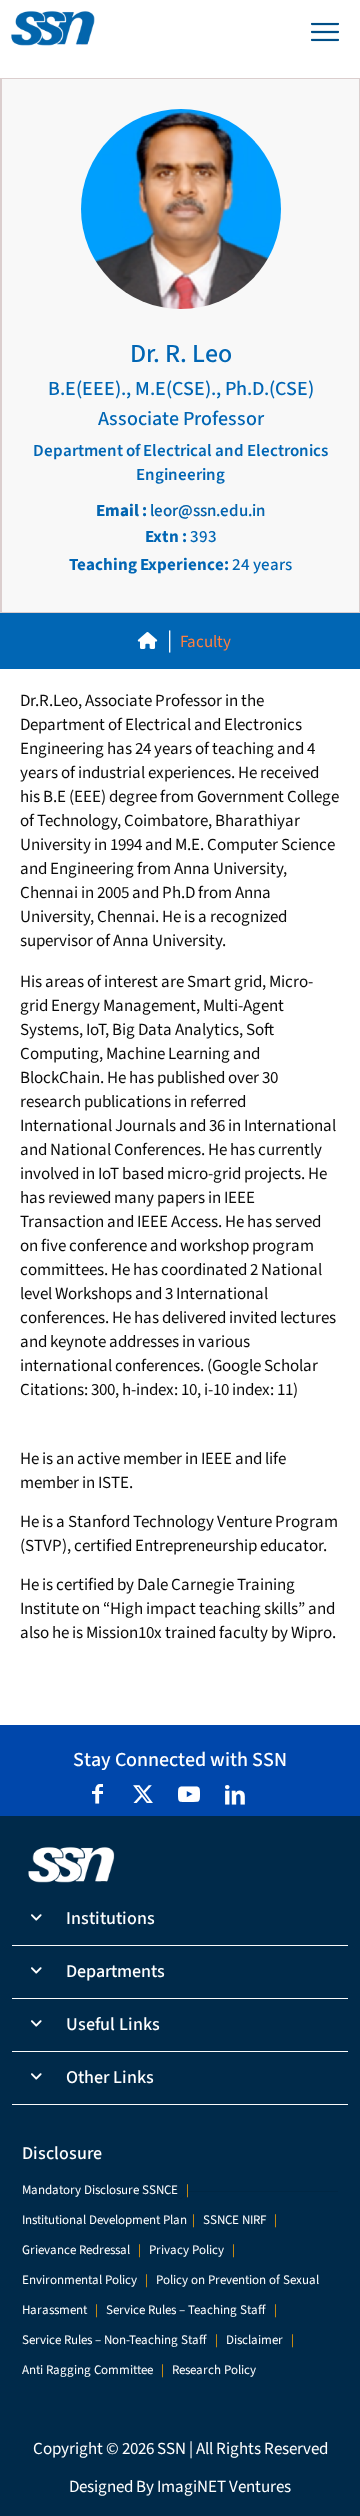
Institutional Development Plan (104, 2220)
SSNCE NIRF (234, 2220)
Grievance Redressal (76, 2250)
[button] (180, 1919)
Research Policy (214, 2370)
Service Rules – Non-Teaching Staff (114, 2340)
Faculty (205, 642)
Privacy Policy (186, 2250)
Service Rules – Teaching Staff (186, 2310)
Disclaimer (254, 2340)
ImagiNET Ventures (224, 2487)
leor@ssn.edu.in (180, 511)
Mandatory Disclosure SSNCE (100, 2190)
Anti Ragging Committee (87, 2370)
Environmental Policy (79, 2280)
